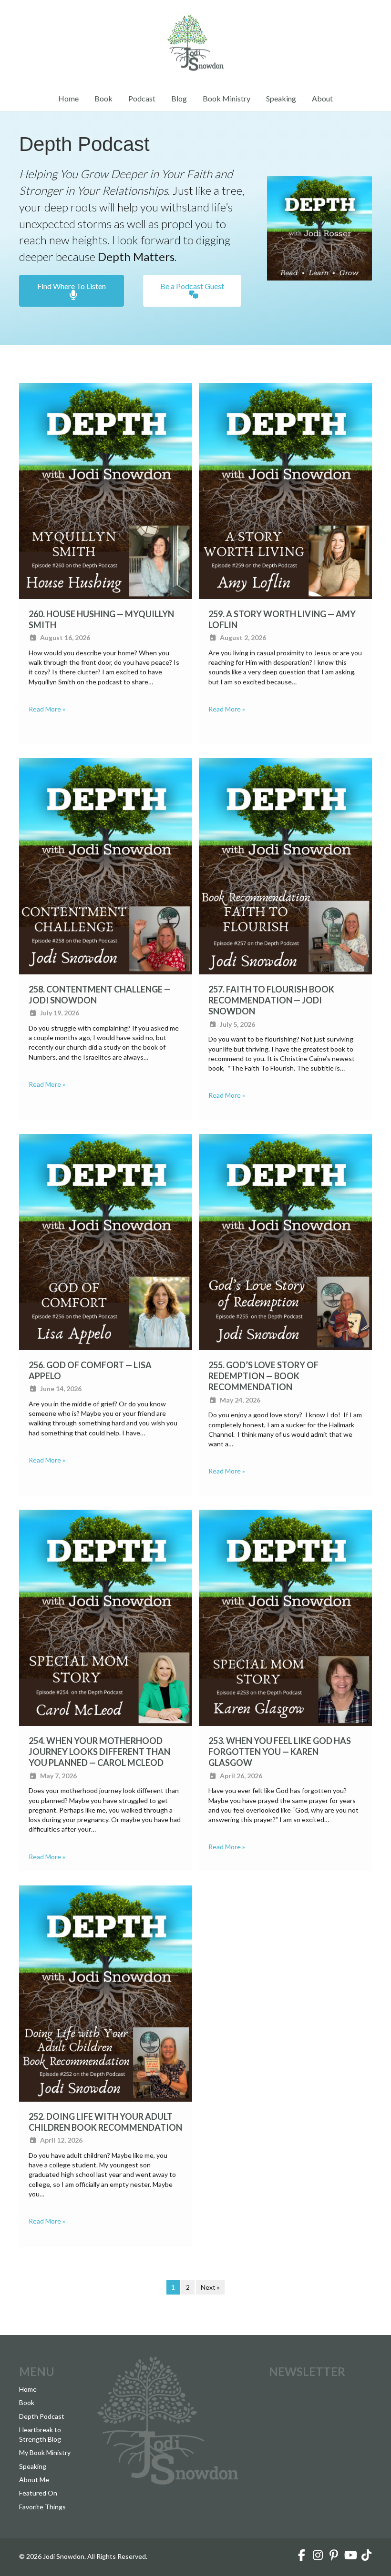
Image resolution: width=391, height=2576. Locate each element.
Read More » (47, 709)
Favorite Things (42, 2507)
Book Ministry (226, 98)
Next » (210, 2287)
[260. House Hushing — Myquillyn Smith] (106, 490)
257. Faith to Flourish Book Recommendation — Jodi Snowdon (271, 1000)
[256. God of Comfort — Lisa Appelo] (106, 1241)
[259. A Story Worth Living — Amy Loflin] (285, 490)
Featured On (38, 2493)
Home (68, 98)
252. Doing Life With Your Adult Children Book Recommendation (105, 2122)
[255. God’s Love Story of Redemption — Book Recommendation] (285, 1241)
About (322, 98)
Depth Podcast (42, 2416)
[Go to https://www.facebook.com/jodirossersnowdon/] (301, 2556)
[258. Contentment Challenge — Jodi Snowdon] (106, 865)
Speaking (281, 98)
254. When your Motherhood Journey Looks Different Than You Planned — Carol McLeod (99, 1752)
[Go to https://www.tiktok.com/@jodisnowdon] (366, 2556)
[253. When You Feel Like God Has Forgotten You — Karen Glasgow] (285, 1617)
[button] (72, 291)
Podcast (142, 98)
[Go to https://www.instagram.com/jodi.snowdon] (318, 2556)
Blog (179, 98)
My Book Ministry (45, 2452)
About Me (34, 2480)
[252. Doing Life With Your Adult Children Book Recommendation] (106, 1992)
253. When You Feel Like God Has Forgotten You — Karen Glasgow (280, 1752)
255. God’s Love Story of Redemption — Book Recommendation (263, 1376)
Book (103, 98)
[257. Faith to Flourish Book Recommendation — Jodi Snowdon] (285, 865)
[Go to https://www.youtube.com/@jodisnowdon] (350, 2556)
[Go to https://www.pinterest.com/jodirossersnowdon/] (334, 2556)
